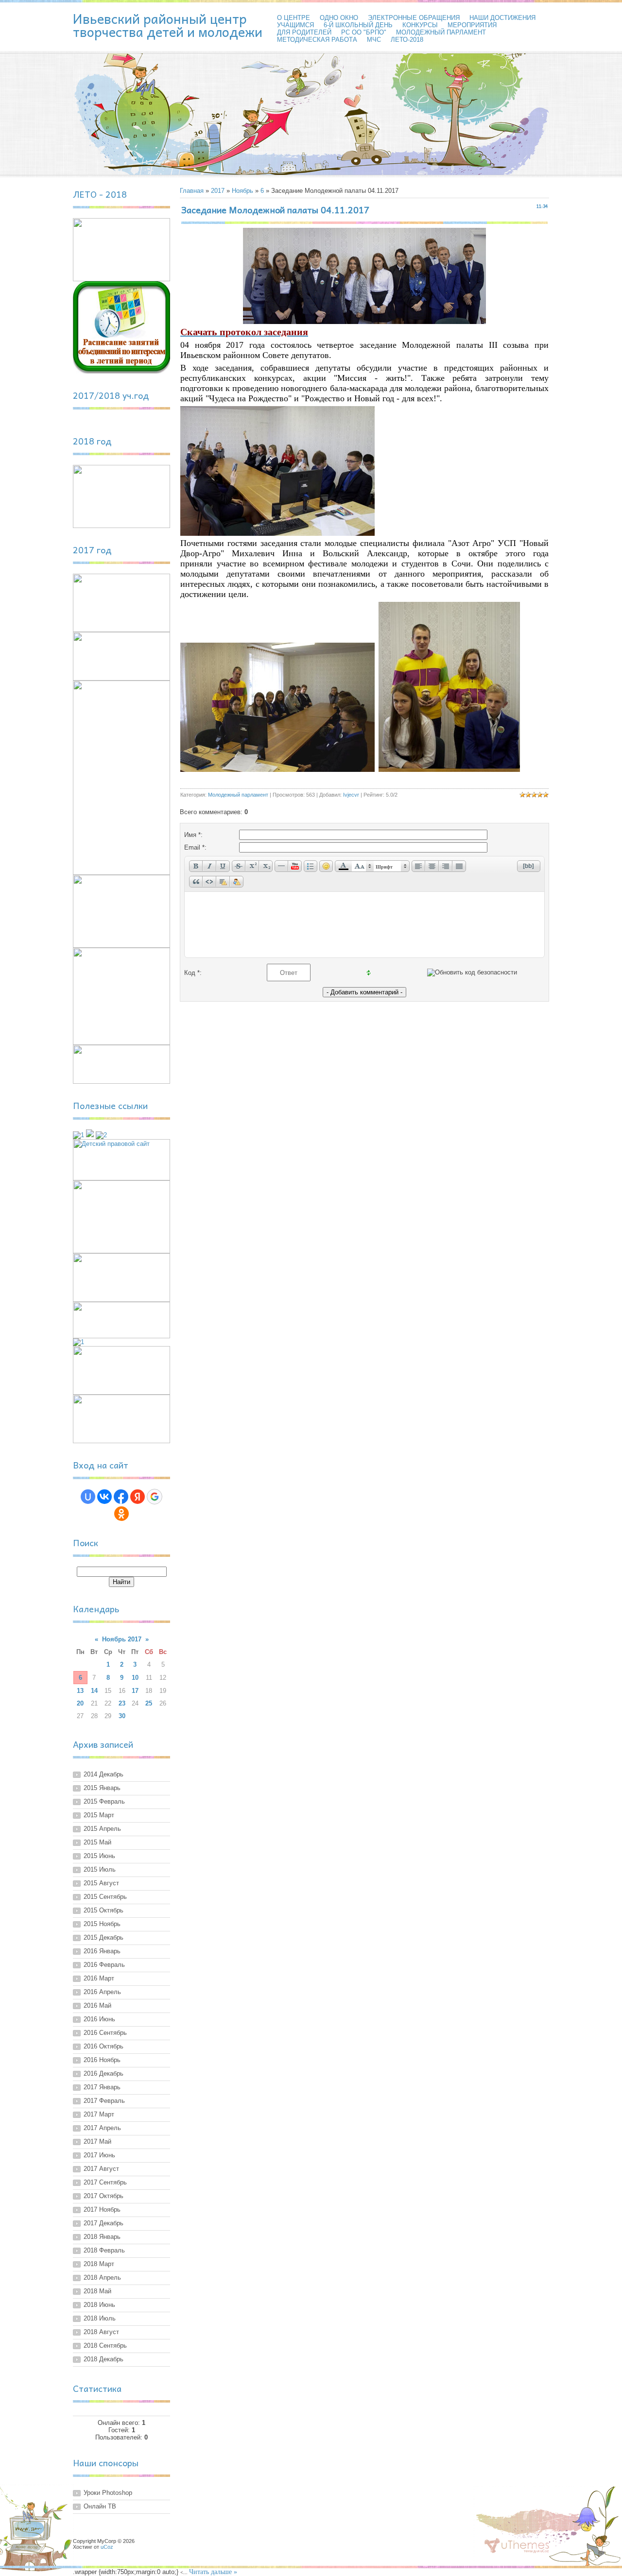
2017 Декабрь (104, 2223)
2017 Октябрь (104, 2196)
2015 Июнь (99, 1856)
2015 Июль (100, 1869)
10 (135, 1678)
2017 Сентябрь (105, 2182)
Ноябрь (242, 191)
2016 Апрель (102, 1992)
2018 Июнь (99, 2305)
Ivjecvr (351, 795)
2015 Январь (102, 1788)
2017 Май (97, 2141)
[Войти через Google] (155, 1497)
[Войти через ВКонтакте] (104, 1497)
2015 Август (101, 1883)
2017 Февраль (104, 2101)
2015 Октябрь (104, 1910)
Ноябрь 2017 (122, 1639)
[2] (101, 1135)
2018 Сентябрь (105, 2346)
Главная (192, 191)
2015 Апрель (102, 1829)
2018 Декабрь (104, 2359)
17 (135, 1691)
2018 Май (97, 2291)
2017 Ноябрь (102, 2209)
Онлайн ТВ (100, 2506)
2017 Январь (102, 2087)
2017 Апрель (102, 2128)
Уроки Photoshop (108, 2493)
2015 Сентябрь (105, 1897)
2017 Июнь (99, 2155)
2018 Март (99, 2264)
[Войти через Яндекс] (138, 1497)
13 (80, 1691)
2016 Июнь (99, 2019)
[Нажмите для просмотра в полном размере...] (364, 322)
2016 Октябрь (104, 2046)
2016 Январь (102, 1951)
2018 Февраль (104, 2250)
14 (94, 1691)
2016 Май (97, 2005)
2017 (218, 191)
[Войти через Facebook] (121, 1497)
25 (149, 1703)
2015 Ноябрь (102, 1924)
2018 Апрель (102, 2277)
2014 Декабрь (104, 1774)
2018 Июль (100, 2318)
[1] (78, 1135)
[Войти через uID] (88, 1497)
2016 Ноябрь (102, 2060)
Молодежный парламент (238, 795)
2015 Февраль (104, 1801)
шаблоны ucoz (517, 2546)
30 (122, 1716)
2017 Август (101, 2169)
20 (80, 1703)
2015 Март (99, 1815)
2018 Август (101, 2332)
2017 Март (99, 2114)
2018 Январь (102, 2237)
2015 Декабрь (104, 1937)
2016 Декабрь (104, 2073)
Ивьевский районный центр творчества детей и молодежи (168, 25)
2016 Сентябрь (105, 2033)
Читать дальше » (213, 2572)
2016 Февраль (104, 1965)
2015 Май (97, 1842)
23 (122, 1703)
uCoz (107, 2547)
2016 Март (99, 1978)
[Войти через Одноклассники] (121, 1514)
